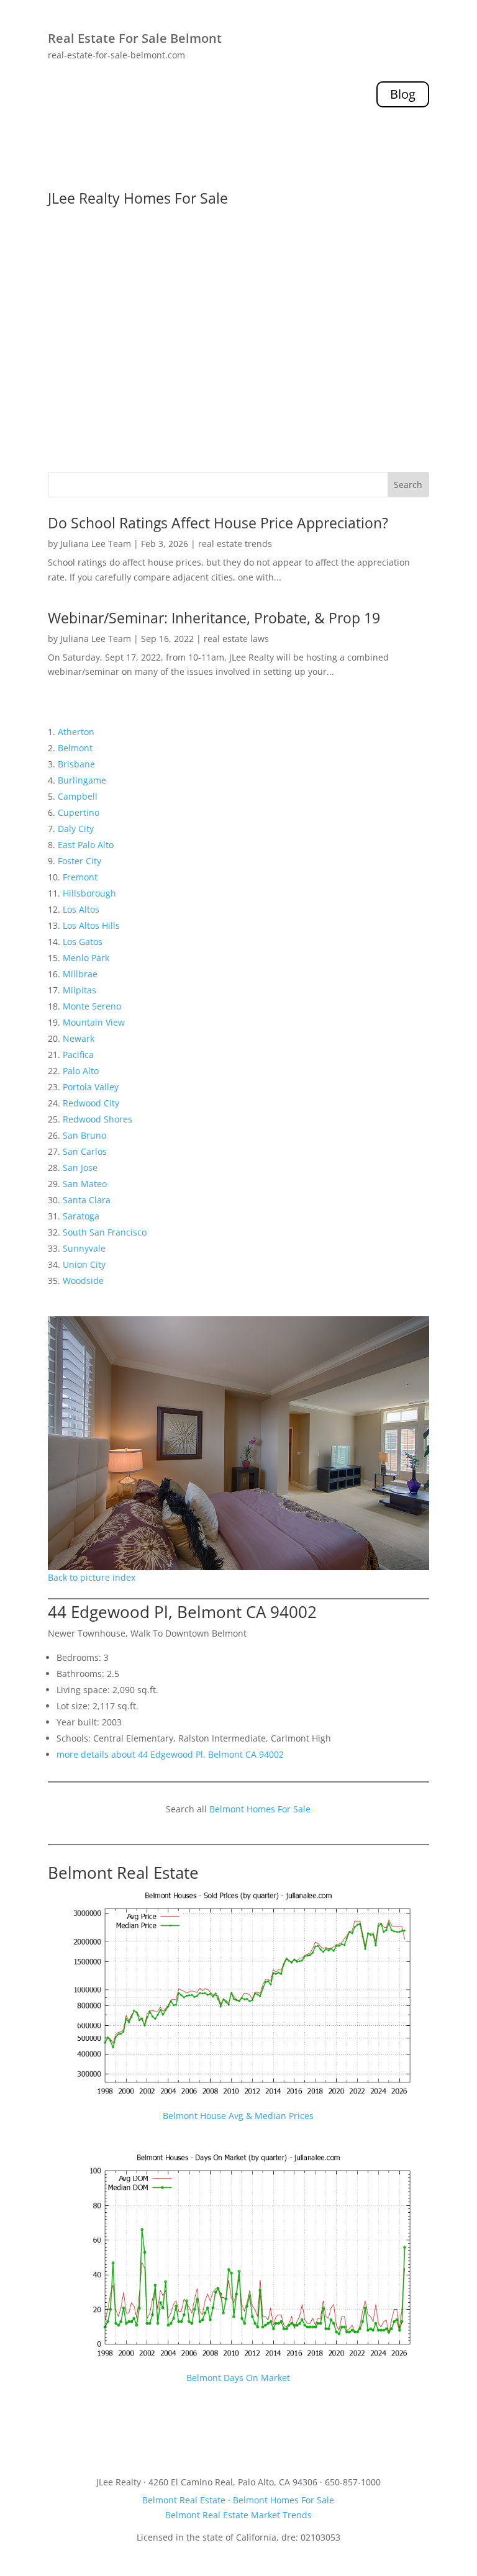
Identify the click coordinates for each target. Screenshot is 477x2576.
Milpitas (79, 990)
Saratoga (81, 1216)
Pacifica (78, 1055)
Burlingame (82, 780)
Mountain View (94, 1022)
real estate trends (235, 544)
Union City (84, 1264)
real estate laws (236, 639)
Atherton (76, 732)
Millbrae (80, 974)
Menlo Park (86, 958)
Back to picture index (92, 1577)
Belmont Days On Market (238, 2378)
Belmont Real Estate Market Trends (238, 2515)
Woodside (83, 1281)
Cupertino (79, 812)
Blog (403, 94)
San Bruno (84, 1135)
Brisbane (76, 764)
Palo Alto (81, 1071)
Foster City (79, 861)
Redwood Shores (98, 1119)
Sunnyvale (84, 1248)
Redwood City (91, 1103)
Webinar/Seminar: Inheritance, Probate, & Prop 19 (214, 618)
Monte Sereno (92, 1006)
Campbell (78, 796)
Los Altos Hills (91, 925)
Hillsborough (89, 893)
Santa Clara (87, 1200)
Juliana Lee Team (96, 544)
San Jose (80, 1168)
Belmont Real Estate (123, 1873)
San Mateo (85, 1184)
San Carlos (85, 1151)
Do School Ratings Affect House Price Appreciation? (218, 523)
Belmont (75, 748)
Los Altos (81, 909)
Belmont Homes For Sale (260, 1809)
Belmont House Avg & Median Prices (238, 2116)
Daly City (76, 829)
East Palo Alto (86, 845)
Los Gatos (83, 942)
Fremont (80, 877)
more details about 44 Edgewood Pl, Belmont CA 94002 (170, 1754)
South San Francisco (105, 1232)
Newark (79, 1038)
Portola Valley (91, 1087)
